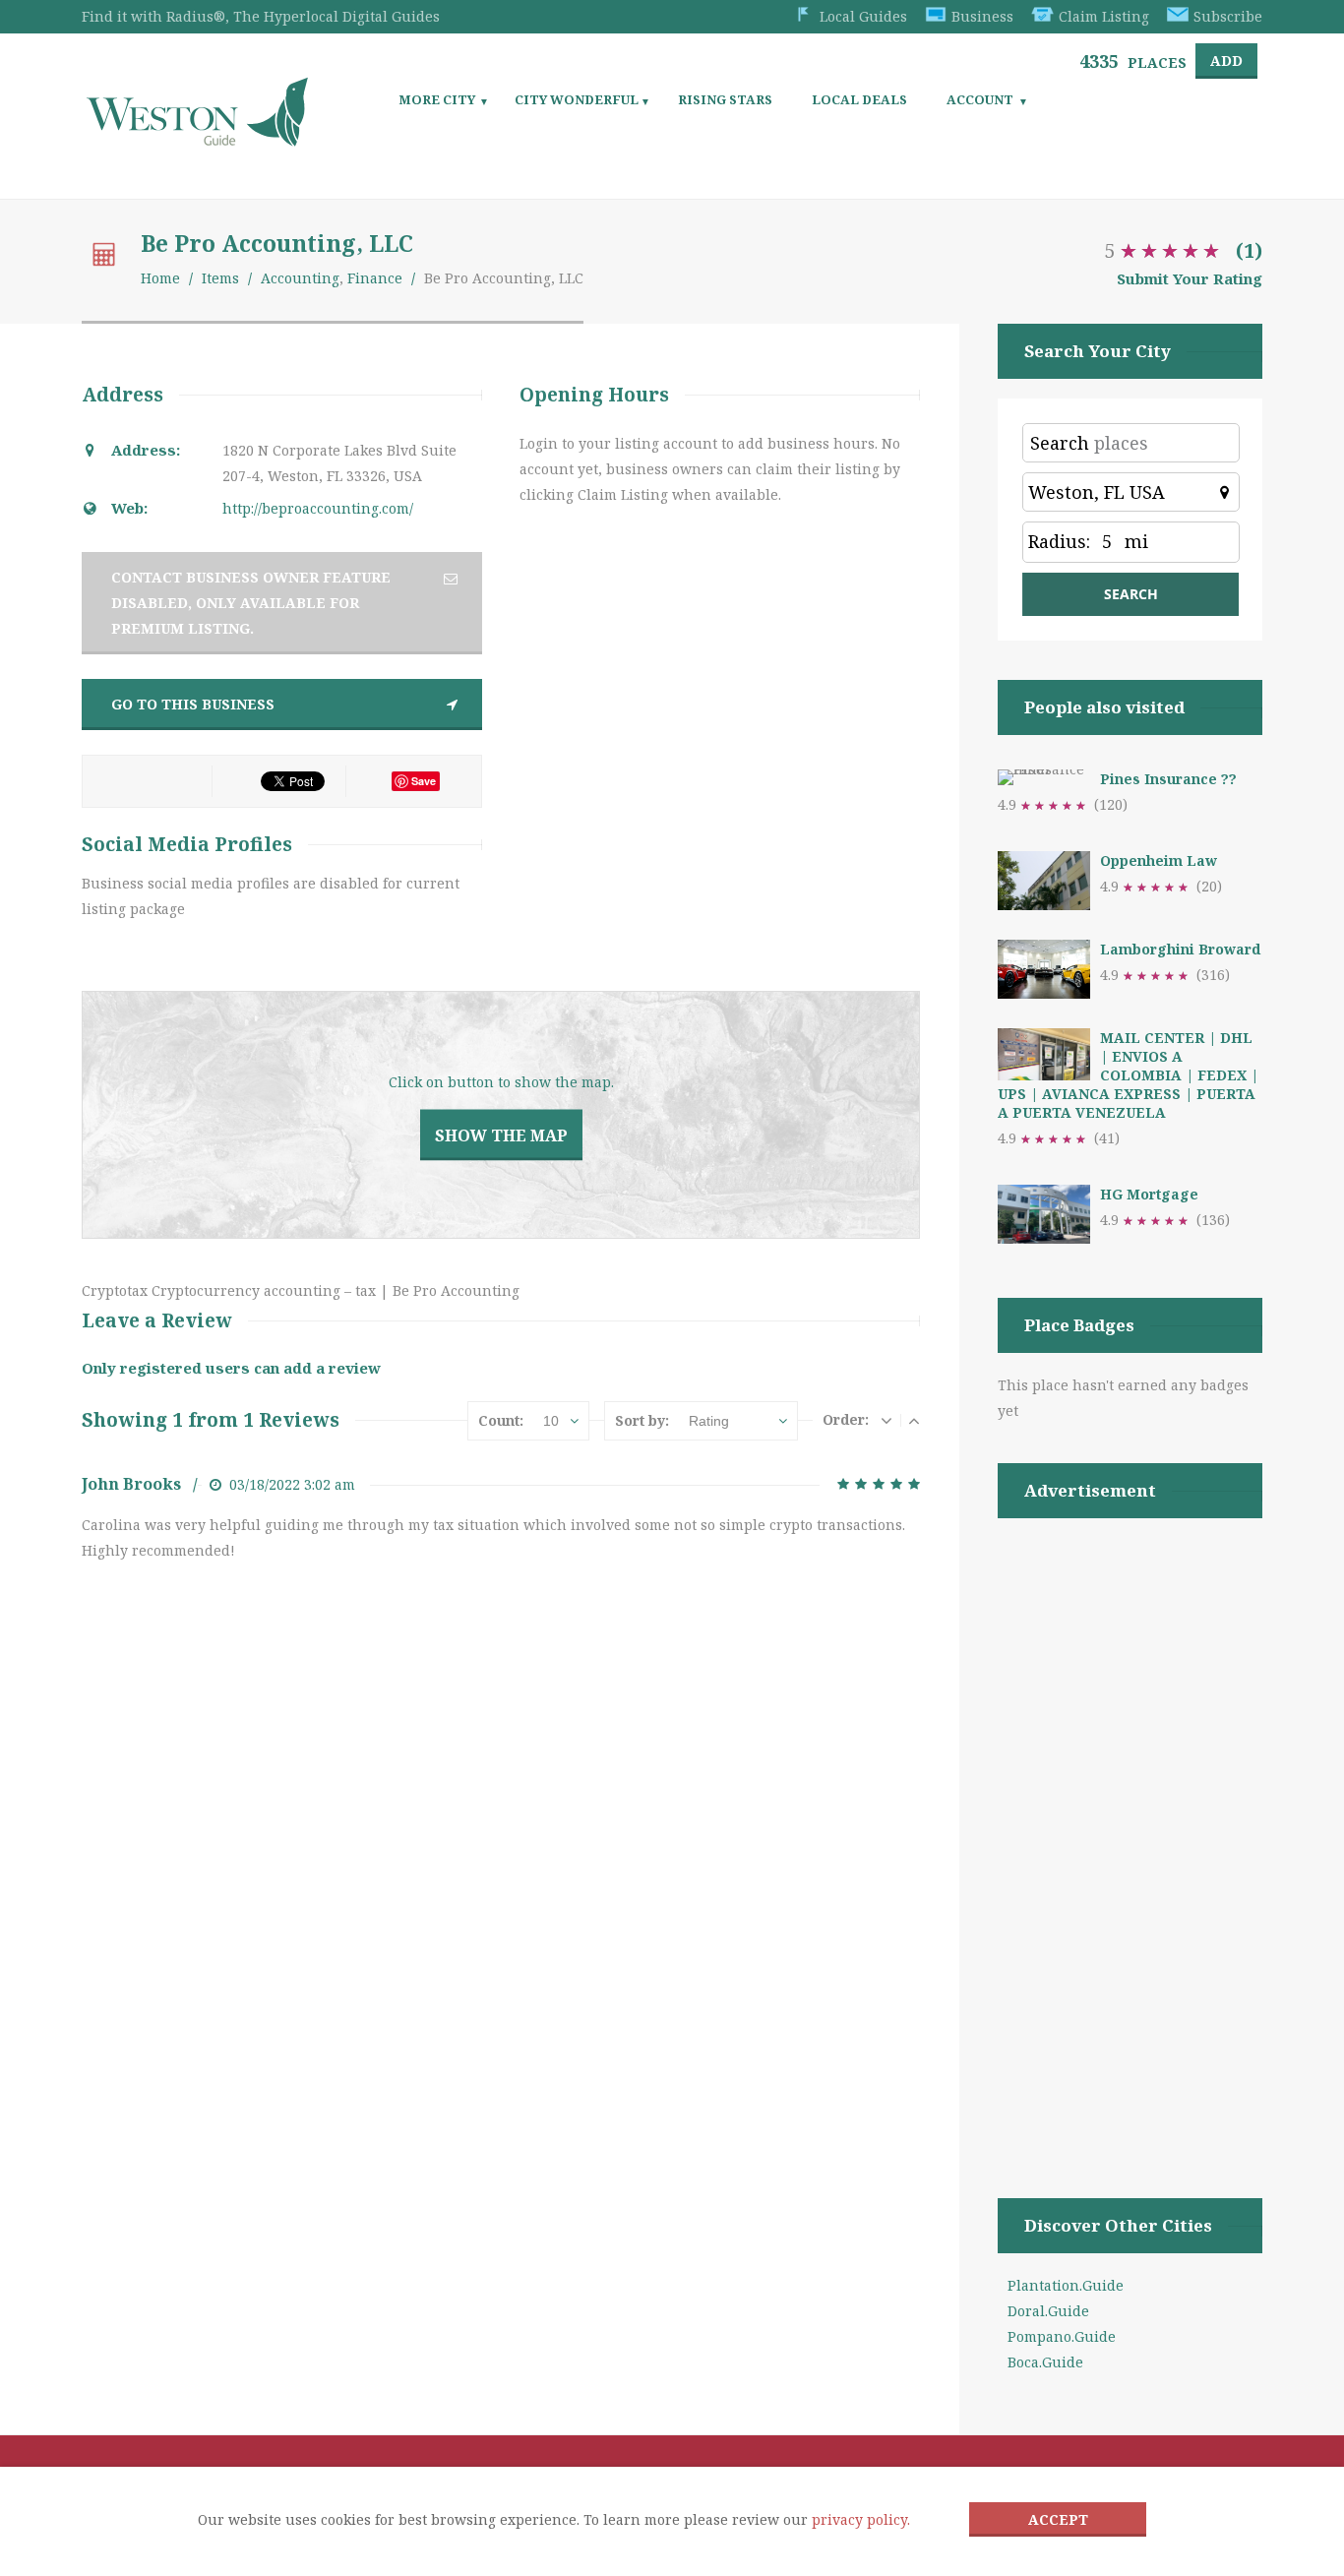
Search (1060, 443)
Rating (709, 1421)
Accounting (300, 278)
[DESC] (886, 1420)
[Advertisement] (1130, 1833)
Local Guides (863, 16)
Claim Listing (1104, 16)
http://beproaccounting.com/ (318, 508)
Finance (375, 278)
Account (980, 99)
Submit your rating (1190, 278)
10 (551, 1421)
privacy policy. (861, 2519)
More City (437, 99)
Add (1226, 61)
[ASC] (914, 1420)
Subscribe (1228, 16)
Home (160, 278)
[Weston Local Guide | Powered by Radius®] (197, 139)
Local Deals (859, 99)
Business (982, 16)
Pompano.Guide (1062, 2336)
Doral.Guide (1048, 2311)
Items (220, 278)
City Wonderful (577, 99)
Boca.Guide (1045, 2362)
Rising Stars (725, 99)
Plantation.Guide (1066, 2285)
